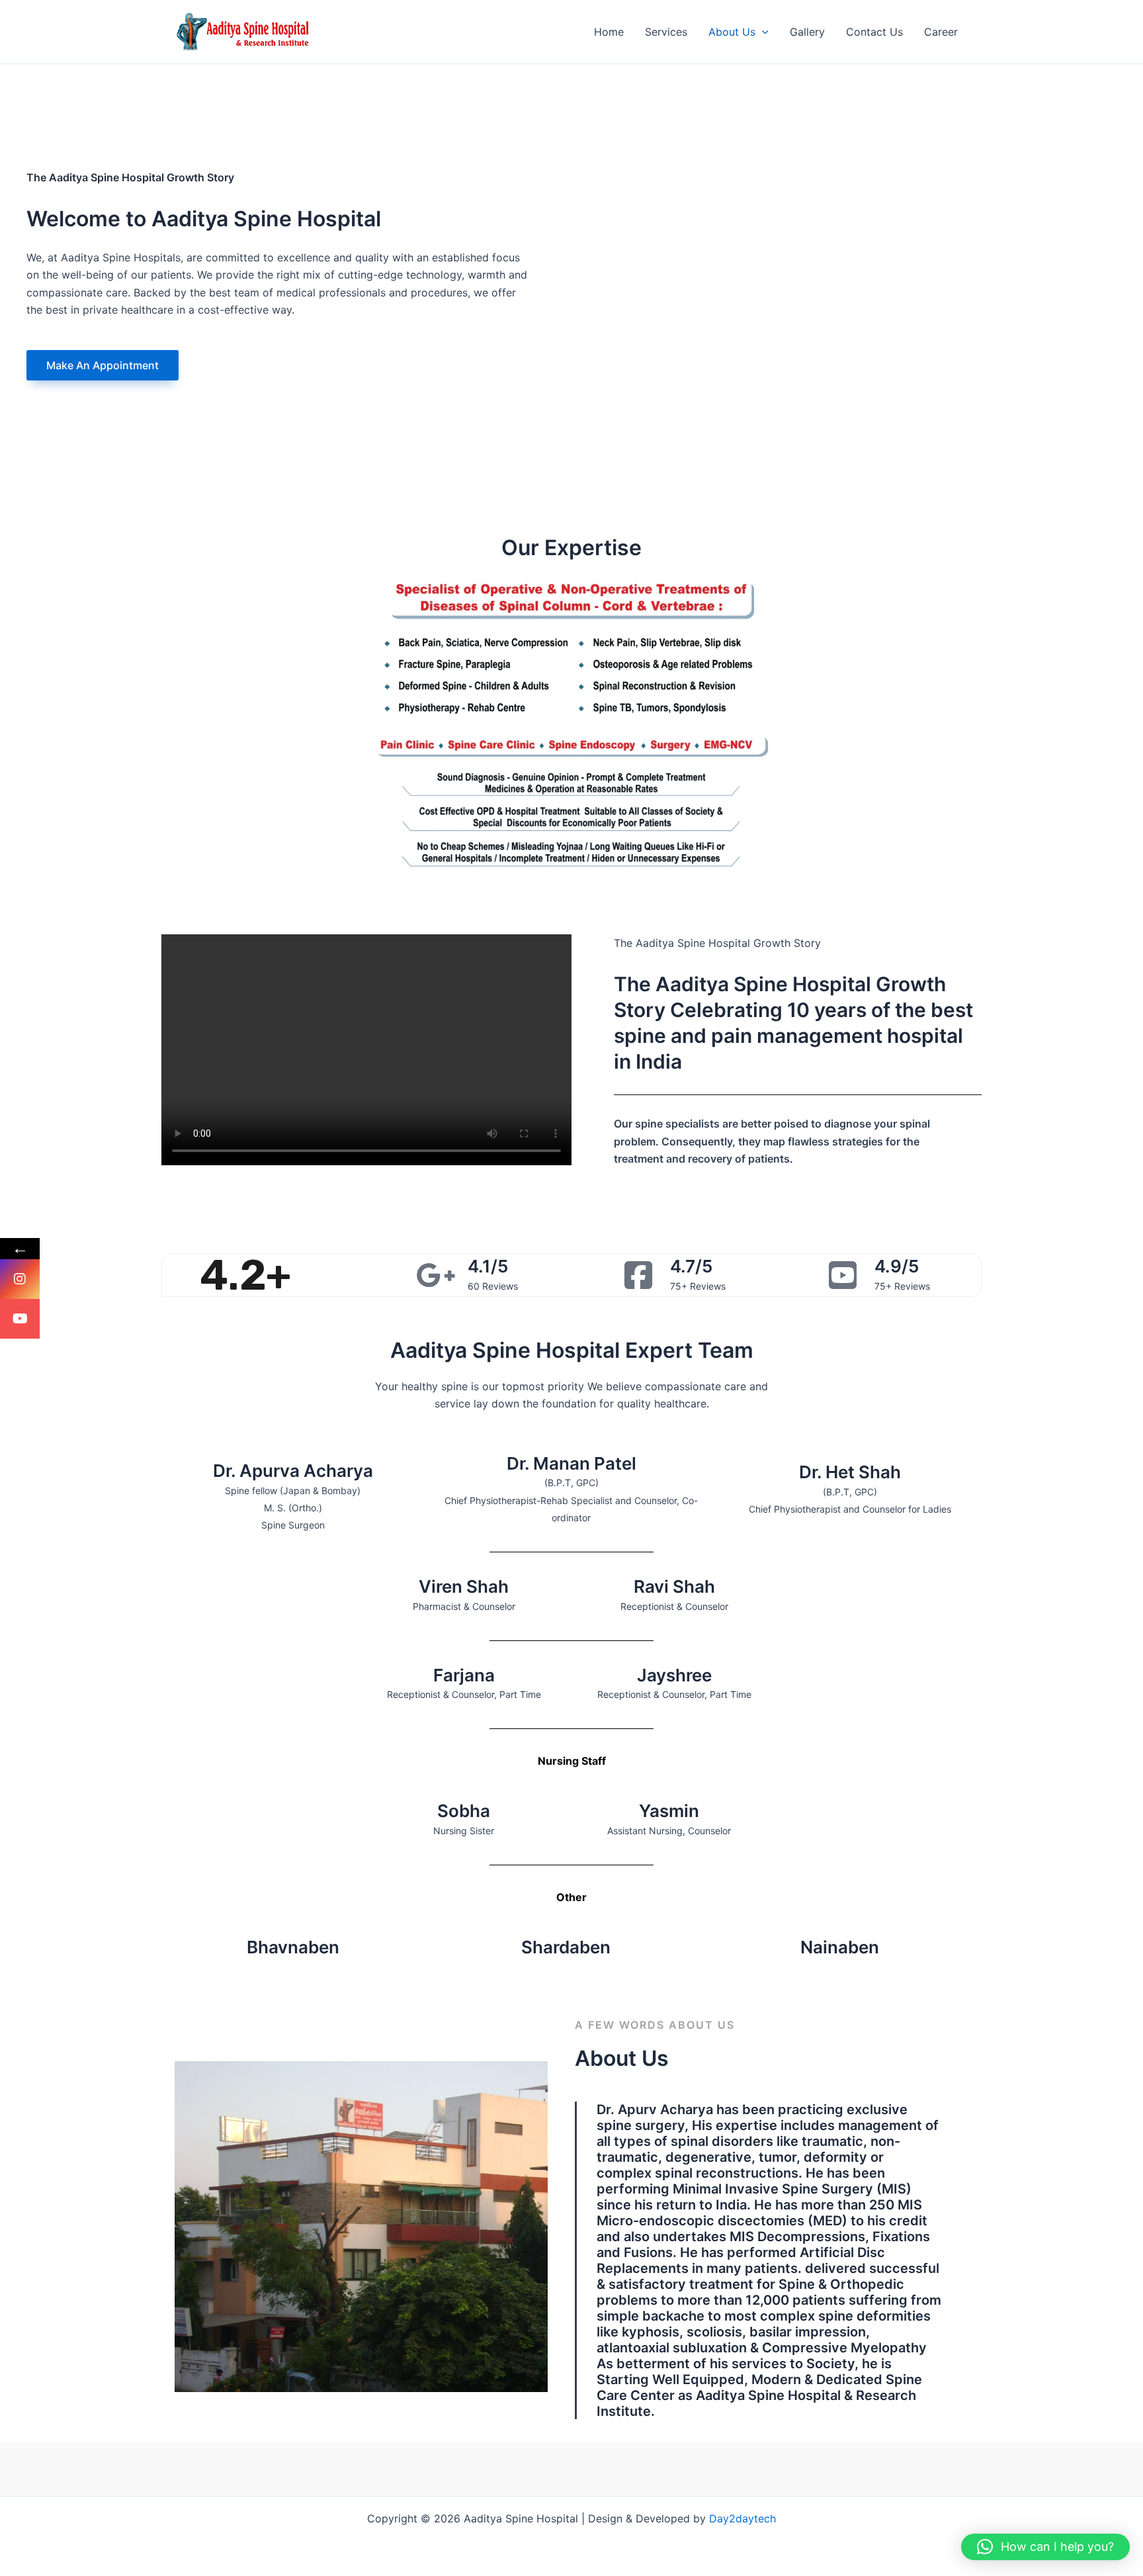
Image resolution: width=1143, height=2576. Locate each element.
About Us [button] (732, 32)
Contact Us (874, 32)
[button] (762, 32)
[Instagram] (20, 1279)
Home (609, 32)
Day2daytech (742, 2518)
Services (666, 32)
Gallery (807, 32)
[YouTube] (20, 1319)
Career (941, 32)
